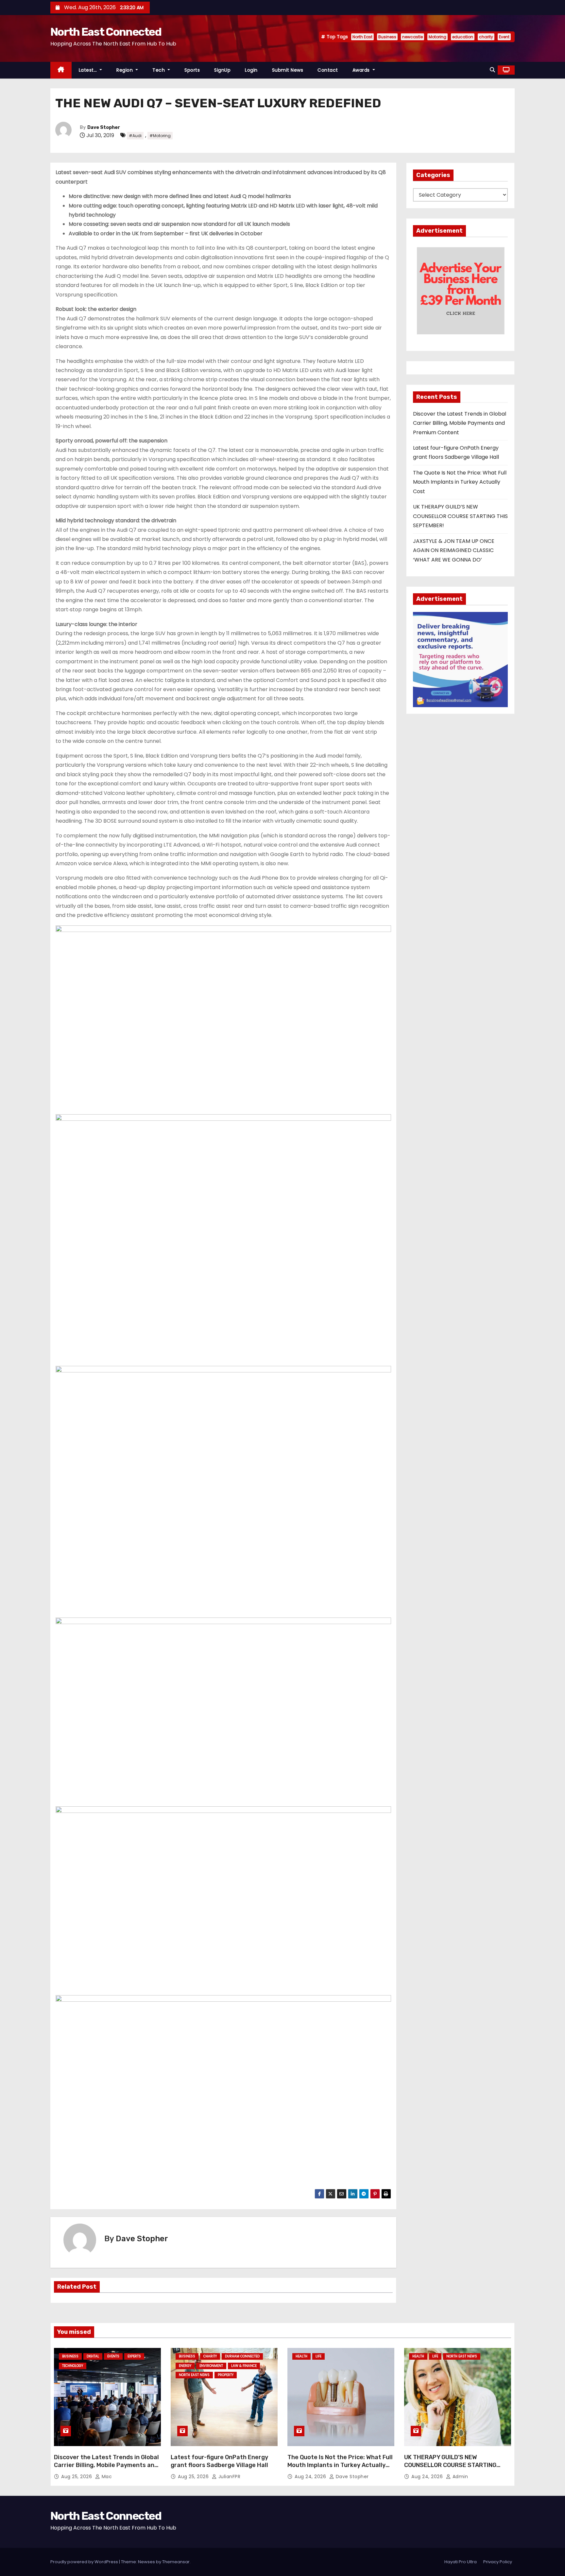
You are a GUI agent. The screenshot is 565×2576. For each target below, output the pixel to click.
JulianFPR (229, 2477)
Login (251, 70)
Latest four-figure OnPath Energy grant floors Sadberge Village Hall (219, 2461)
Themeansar (176, 2562)
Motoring (437, 37)
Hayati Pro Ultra (461, 2562)
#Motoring (160, 136)
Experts (134, 2356)
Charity (210, 2356)
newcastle (412, 37)
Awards (362, 70)
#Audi (135, 136)
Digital (93, 2356)
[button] (492, 70)
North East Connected (106, 32)
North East (362, 37)
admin (459, 2477)
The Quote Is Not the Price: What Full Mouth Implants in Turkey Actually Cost (460, 482)
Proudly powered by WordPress (85, 2562)
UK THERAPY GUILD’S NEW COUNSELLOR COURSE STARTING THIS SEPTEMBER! (460, 516)
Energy (185, 2366)
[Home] (61, 70)
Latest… (89, 70)
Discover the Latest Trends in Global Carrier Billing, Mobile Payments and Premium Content (460, 423)
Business (387, 37)
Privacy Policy (498, 2562)
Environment (211, 2366)
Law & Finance (244, 2366)
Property (226, 2375)
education (463, 37)
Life (318, 2356)
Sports (192, 70)
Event (504, 37)
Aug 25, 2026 (77, 2477)
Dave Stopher (104, 127)
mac (106, 2477)
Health (301, 2356)
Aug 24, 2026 (311, 2477)
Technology (73, 2366)
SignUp (222, 70)
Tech (159, 70)
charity (486, 37)
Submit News (288, 70)
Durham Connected (242, 2356)
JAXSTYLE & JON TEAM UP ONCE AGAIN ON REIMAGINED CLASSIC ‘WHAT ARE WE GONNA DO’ (454, 550)
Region (125, 70)
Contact (328, 70)
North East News (194, 2375)
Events (113, 2356)
